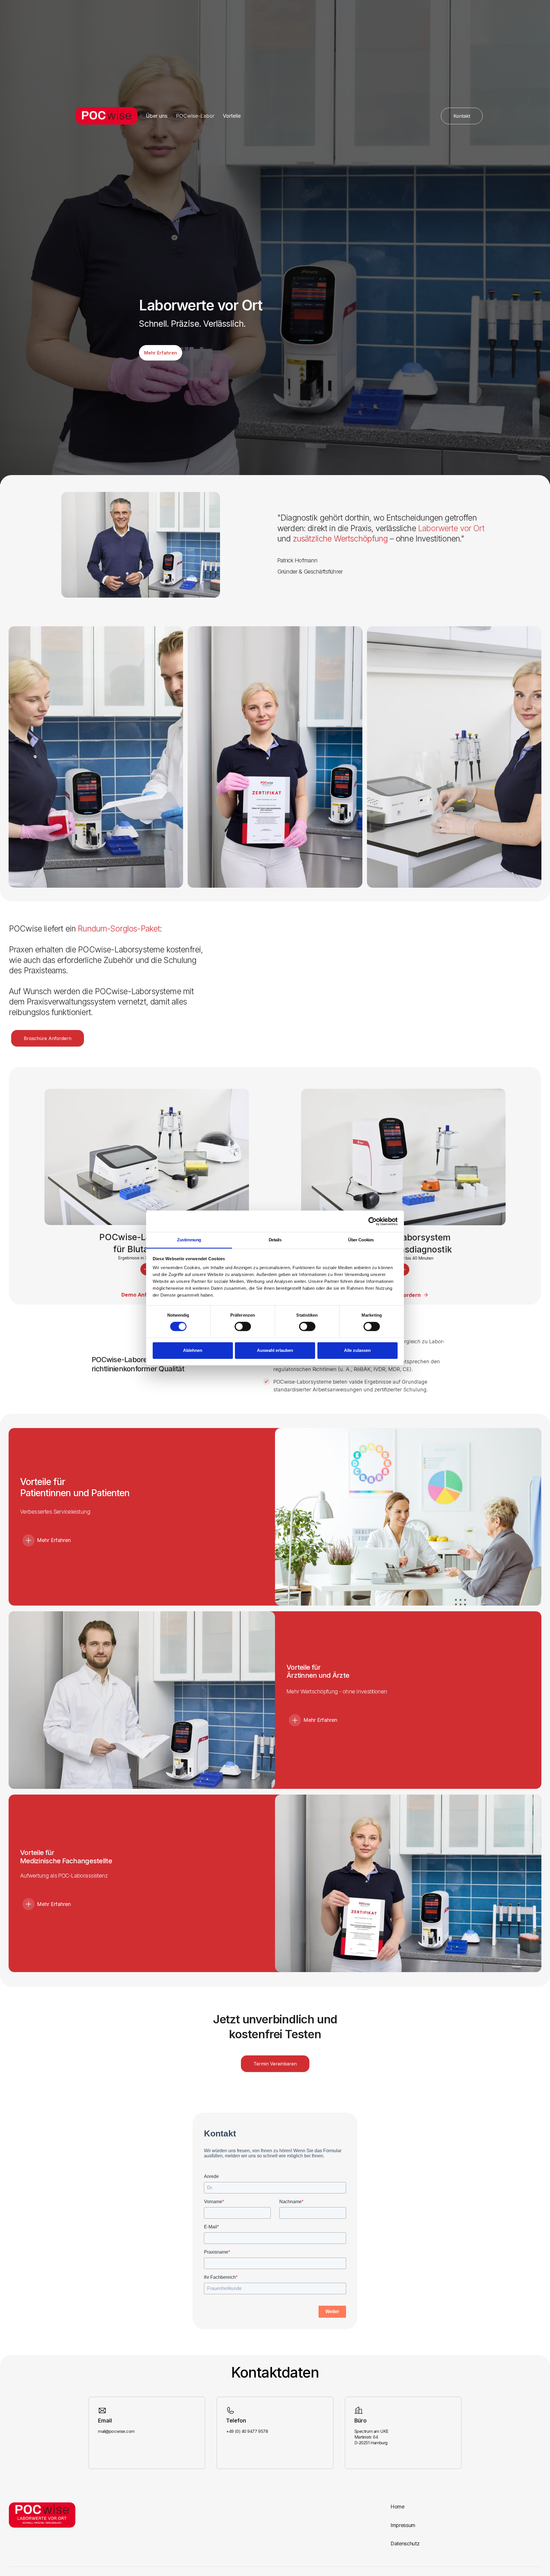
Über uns (157, 116)
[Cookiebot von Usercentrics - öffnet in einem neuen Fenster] (373, 1221)
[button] (142, 1540)
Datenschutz (405, 2543)
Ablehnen (193, 1350)
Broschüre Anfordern (48, 1038)
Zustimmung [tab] (189, 1240)
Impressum (403, 2525)
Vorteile (232, 116)
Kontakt (462, 116)
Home (397, 2507)
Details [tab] (275, 1240)
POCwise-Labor (195, 116)
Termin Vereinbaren (275, 2064)
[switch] (243, 1327)
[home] (104, 116)
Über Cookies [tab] (361, 1240)
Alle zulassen (357, 1350)
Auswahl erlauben (275, 1350)
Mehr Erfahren (161, 353)
